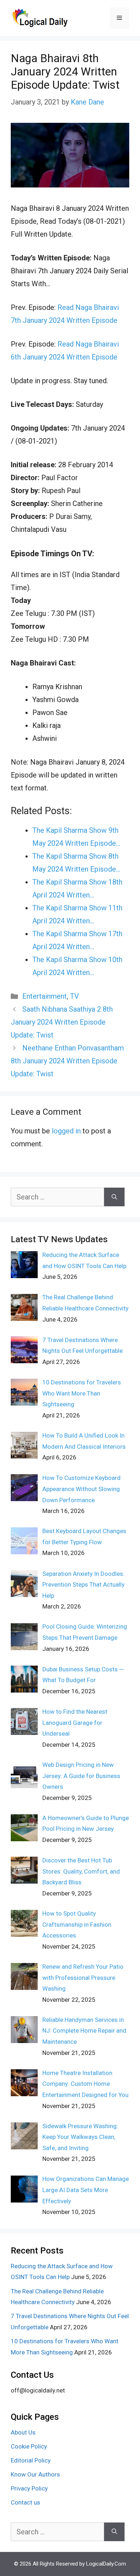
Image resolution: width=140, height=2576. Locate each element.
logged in (66, 1131)
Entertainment (45, 996)
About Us (23, 2432)
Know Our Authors (35, 2474)
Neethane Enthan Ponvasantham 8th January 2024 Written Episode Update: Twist (67, 1061)
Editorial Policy (31, 2460)
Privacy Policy (29, 2488)
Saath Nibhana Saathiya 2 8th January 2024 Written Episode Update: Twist (62, 1022)
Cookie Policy (29, 2446)
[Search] (114, 1197)
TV (74, 996)
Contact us (25, 2502)
